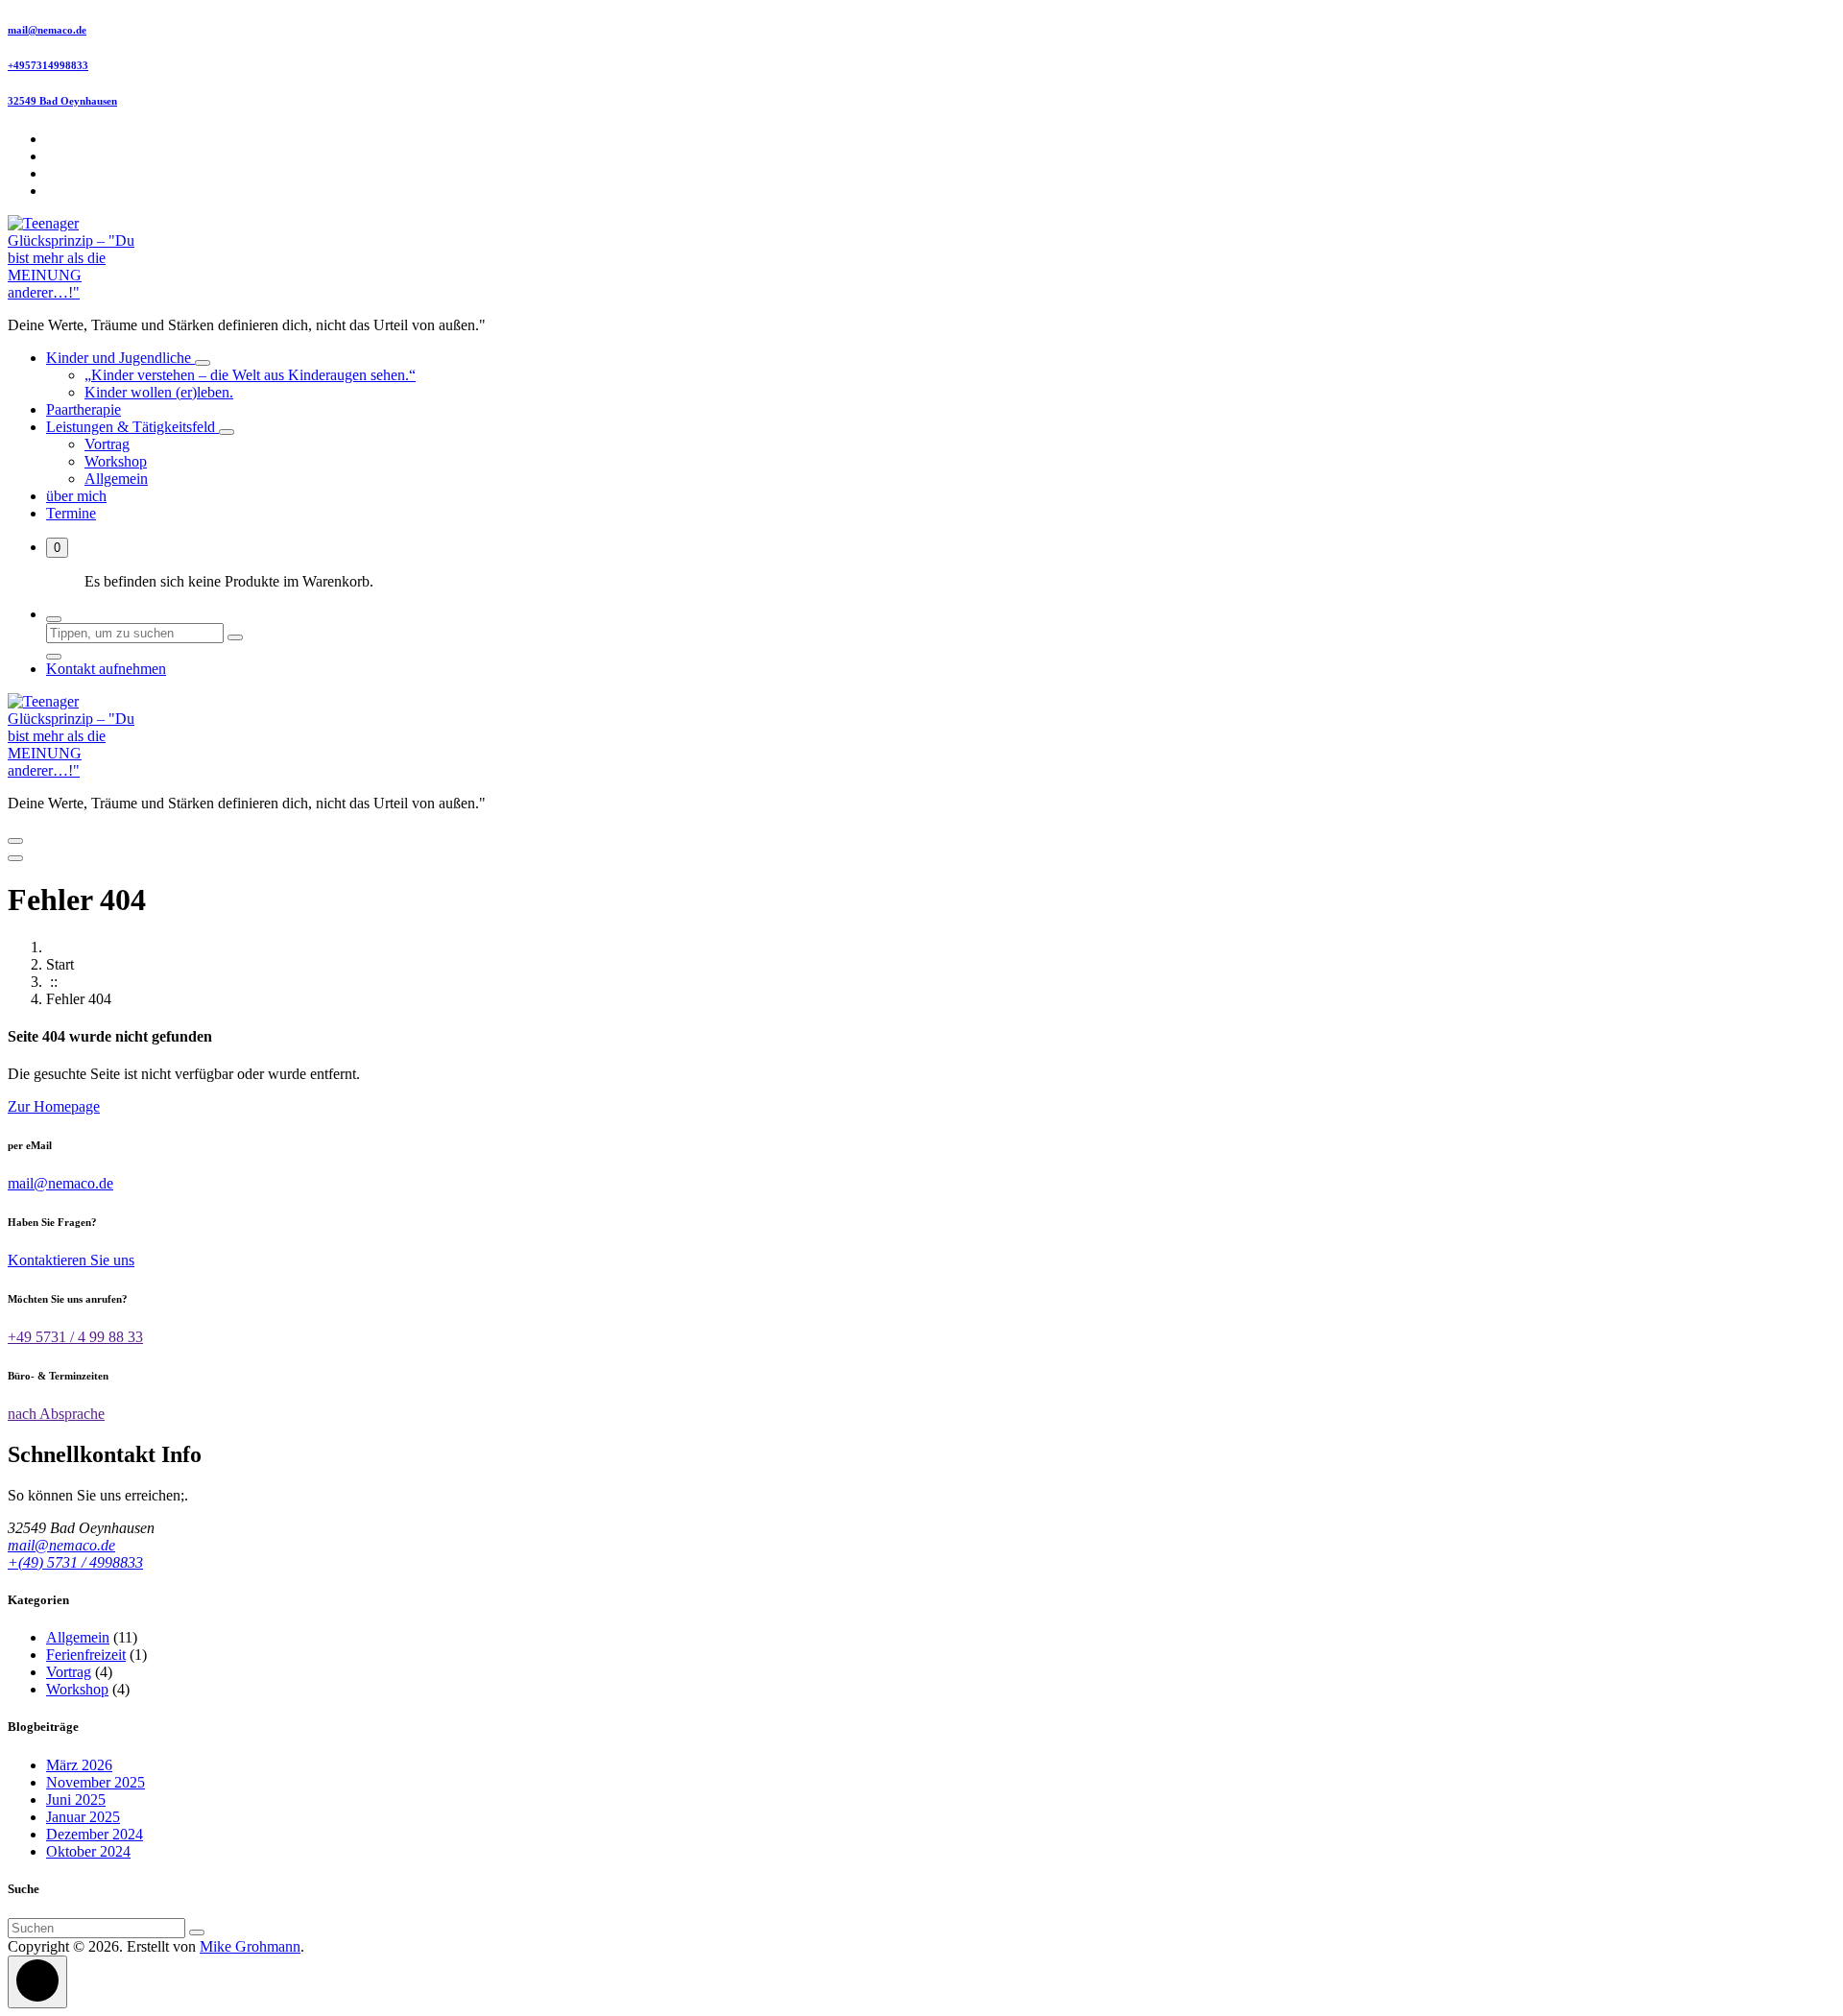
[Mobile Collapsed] (203, 363)
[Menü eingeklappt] (15, 841)
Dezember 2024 (95, 1834)
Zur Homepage (54, 1106)
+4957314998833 (48, 65)
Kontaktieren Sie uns (71, 1260)
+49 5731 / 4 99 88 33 (75, 1337)
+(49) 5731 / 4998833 (75, 1562)
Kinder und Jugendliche (120, 358)
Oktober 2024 (88, 1851)
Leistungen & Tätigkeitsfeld (132, 427)
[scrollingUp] (37, 1982)
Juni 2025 (76, 1800)
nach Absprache (56, 1414)
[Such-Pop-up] (54, 619)
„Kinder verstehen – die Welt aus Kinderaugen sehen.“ (250, 375)
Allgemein (116, 479)
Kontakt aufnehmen (106, 669)
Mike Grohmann (250, 1946)
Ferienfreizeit (86, 1655)
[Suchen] (197, 1932)
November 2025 (96, 1782)
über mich (76, 496)
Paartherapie (84, 409)
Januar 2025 (83, 1817)
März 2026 (79, 1765)
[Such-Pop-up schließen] (54, 657)
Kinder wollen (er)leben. (159, 392)
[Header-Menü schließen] (15, 858)
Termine (71, 513)
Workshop (116, 461)
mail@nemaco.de (47, 30)
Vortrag (107, 444)
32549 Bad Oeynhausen (62, 101)
